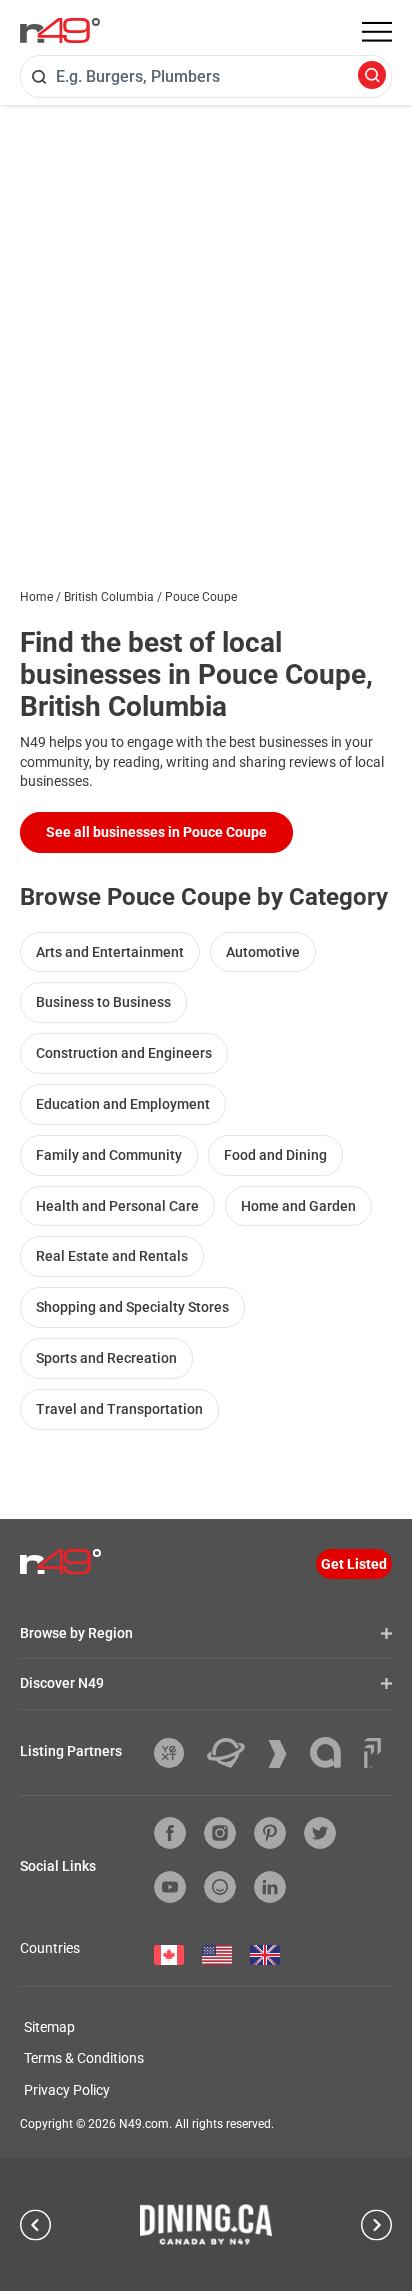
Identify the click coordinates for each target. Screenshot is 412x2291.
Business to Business (103, 1002)
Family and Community (109, 1155)
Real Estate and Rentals (112, 1256)
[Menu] (377, 32)
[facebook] (170, 1833)
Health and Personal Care (117, 1206)
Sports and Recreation (106, 1358)
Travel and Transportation (119, 1409)
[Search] (372, 76)
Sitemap (49, 2027)
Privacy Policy (67, 2090)
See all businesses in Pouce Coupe (156, 832)
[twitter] (320, 1833)
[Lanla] (333, 1752)
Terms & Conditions (84, 2058)
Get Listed (354, 1564)
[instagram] (220, 1833)
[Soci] (372, 1753)
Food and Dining (275, 1155)
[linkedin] (270, 1887)
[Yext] (176, 1753)
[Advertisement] (206, 321)
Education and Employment (123, 1104)
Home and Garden (298, 1206)
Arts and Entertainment (110, 952)
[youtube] (170, 1887)
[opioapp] (220, 1887)
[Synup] (285, 1754)
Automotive (263, 952)
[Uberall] (233, 1753)
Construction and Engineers (124, 1053)
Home (36, 597)
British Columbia (109, 597)
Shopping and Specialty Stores (132, 1307)
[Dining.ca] (206, 2224)
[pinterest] (270, 1833)
